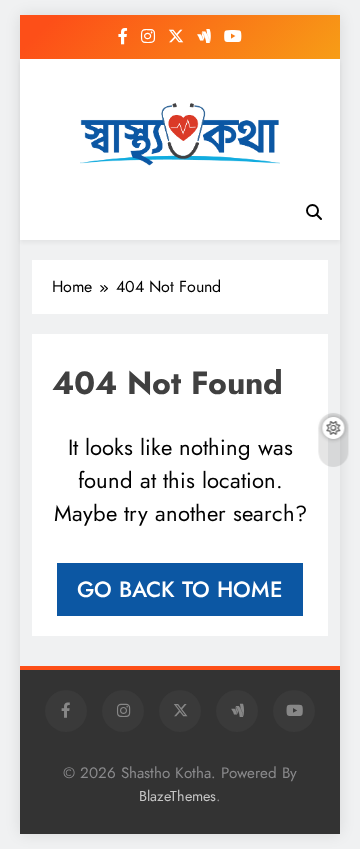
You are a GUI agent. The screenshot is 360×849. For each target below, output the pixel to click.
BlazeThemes (177, 796)
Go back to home (180, 589)
